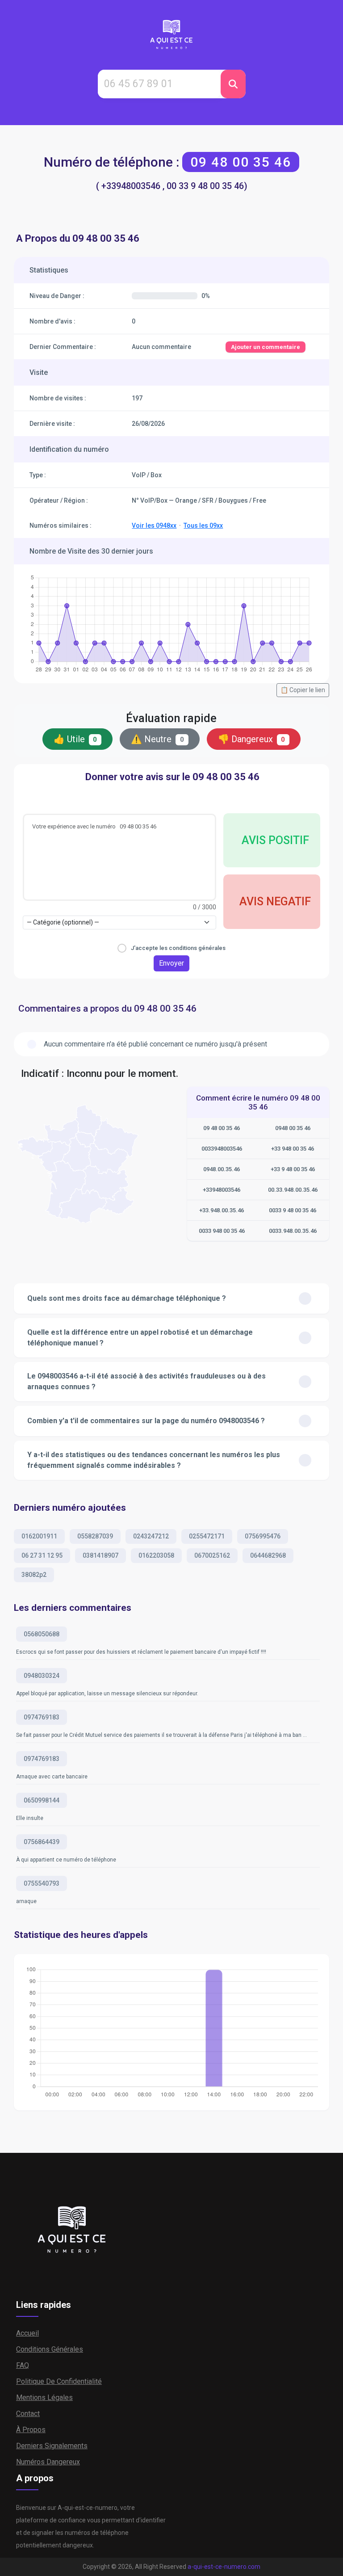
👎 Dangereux (252, 739)
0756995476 (263, 1536)
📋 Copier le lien (303, 690)
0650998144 (42, 1800)
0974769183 (42, 1717)
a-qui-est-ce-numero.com (224, 2567)
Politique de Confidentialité (59, 2381)
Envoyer (171, 963)
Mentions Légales (44, 2397)
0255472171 (207, 1536)
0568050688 (42, 1634)
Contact (28, 2414)
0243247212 (151, 1536)
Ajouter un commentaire (266, 347)
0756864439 (42, 1842)
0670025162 (212, 1555)
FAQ (23, 2365)
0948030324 (42, 1676)
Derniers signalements (52, 2446)
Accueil (27, 2333)
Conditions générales (50, 2349)
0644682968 (268, 1555)
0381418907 (100, 1555)
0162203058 (156, 1555)
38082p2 (34, 1575)
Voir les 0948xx (154, 525)
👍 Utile (75, 739)
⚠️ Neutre (157, 739)
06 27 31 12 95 (42, 1555)
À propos (31, 2430)
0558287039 (95, 1536)
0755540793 (42, 1883)
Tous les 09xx (203, 525)
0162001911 (39, 1536)
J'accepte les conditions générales (178, 948)
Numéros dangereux (48, 2462)
